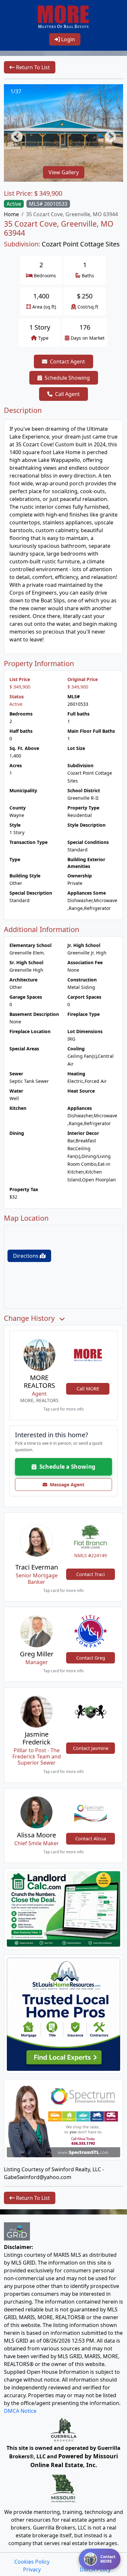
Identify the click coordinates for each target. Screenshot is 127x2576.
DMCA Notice (20, 2411)
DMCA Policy (95, 2569)
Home (11, 214)
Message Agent (66, 1485)
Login (67, 39)
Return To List (32, 67)
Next (107, 134)
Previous (14, 134)
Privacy (32, 2569)
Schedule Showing (67, 378)
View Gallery (64, 172)
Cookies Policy (32, 2562)
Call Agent (67, 394)
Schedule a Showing (66, 1467)
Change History (30, 1318)
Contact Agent (67, 361)
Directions (26, 1256)
